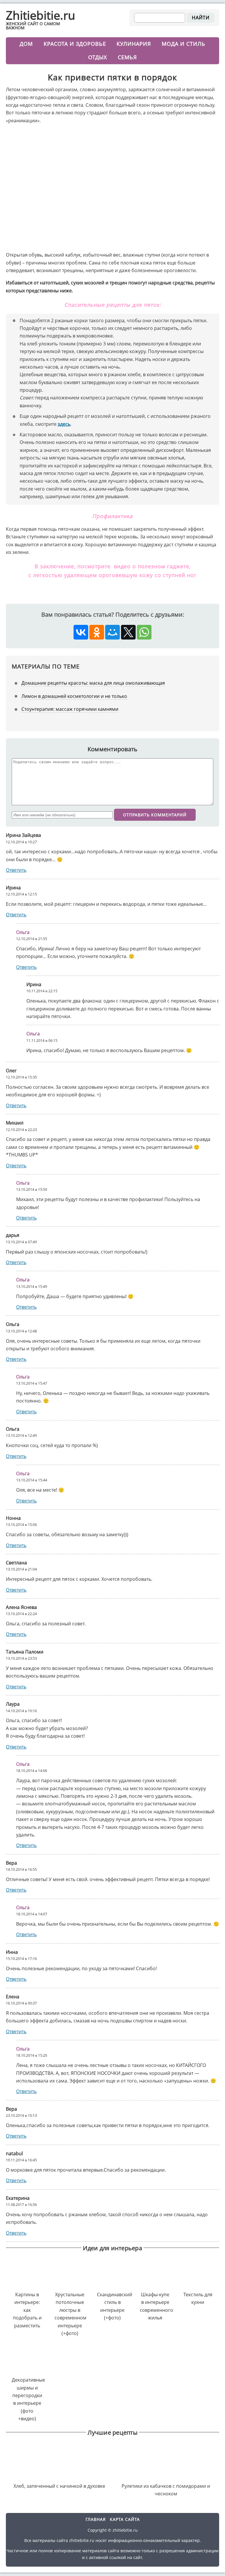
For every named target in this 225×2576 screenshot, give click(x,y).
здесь (64, 424)
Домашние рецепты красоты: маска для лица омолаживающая (93, 683)
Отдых (98, 57)
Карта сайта (125, 2519)
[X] (128, 632)
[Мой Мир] (112, 632)
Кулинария (134, 44)
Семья (127, 57)
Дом (26, 44)
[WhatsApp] (144, 632)
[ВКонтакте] (81, 632)
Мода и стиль (184, 44)
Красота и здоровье (75, 44)
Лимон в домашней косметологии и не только (74, 696)
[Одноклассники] (97, 632)
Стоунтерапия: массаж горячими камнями (70, 709)
